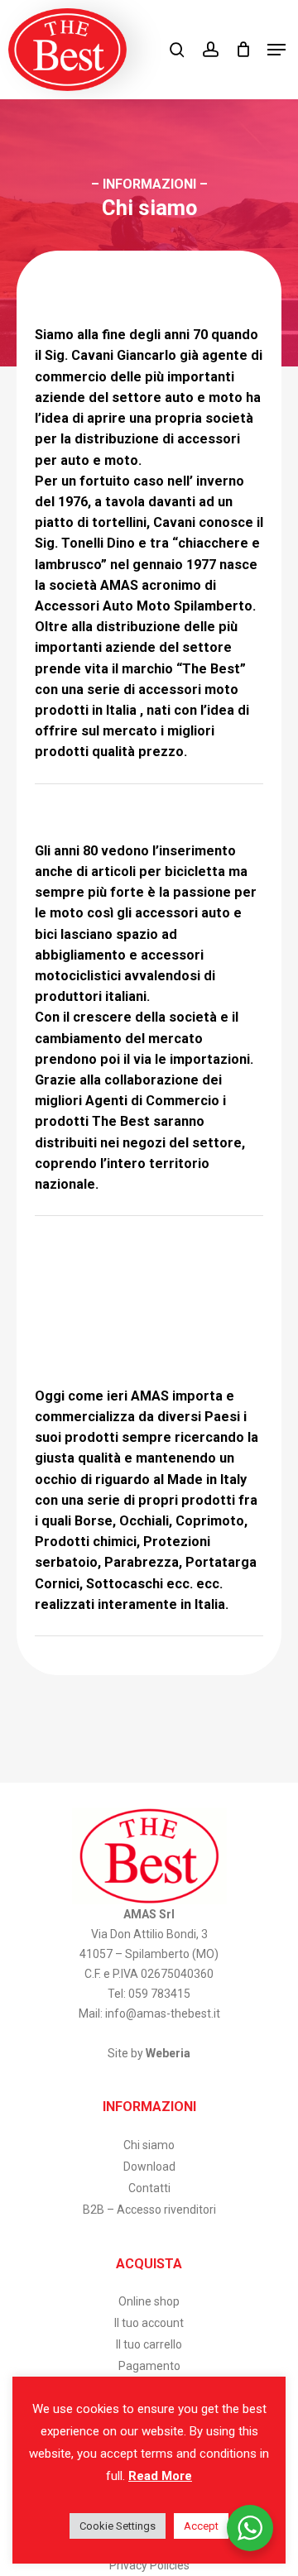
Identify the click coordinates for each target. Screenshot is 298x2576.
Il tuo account (149, 2323)
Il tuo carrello (149, 2344)
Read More (160, 2476)
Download (149, 2167)
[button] (276, 50)
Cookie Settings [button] (118, 2526)
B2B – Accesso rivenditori (149, 2210)
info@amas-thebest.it (163, 2013)
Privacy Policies (149, 2565)
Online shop (149, 2301)
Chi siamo (149, 2145)
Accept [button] (201, 2526)
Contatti (149, 2188)
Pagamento (149, 2366)
